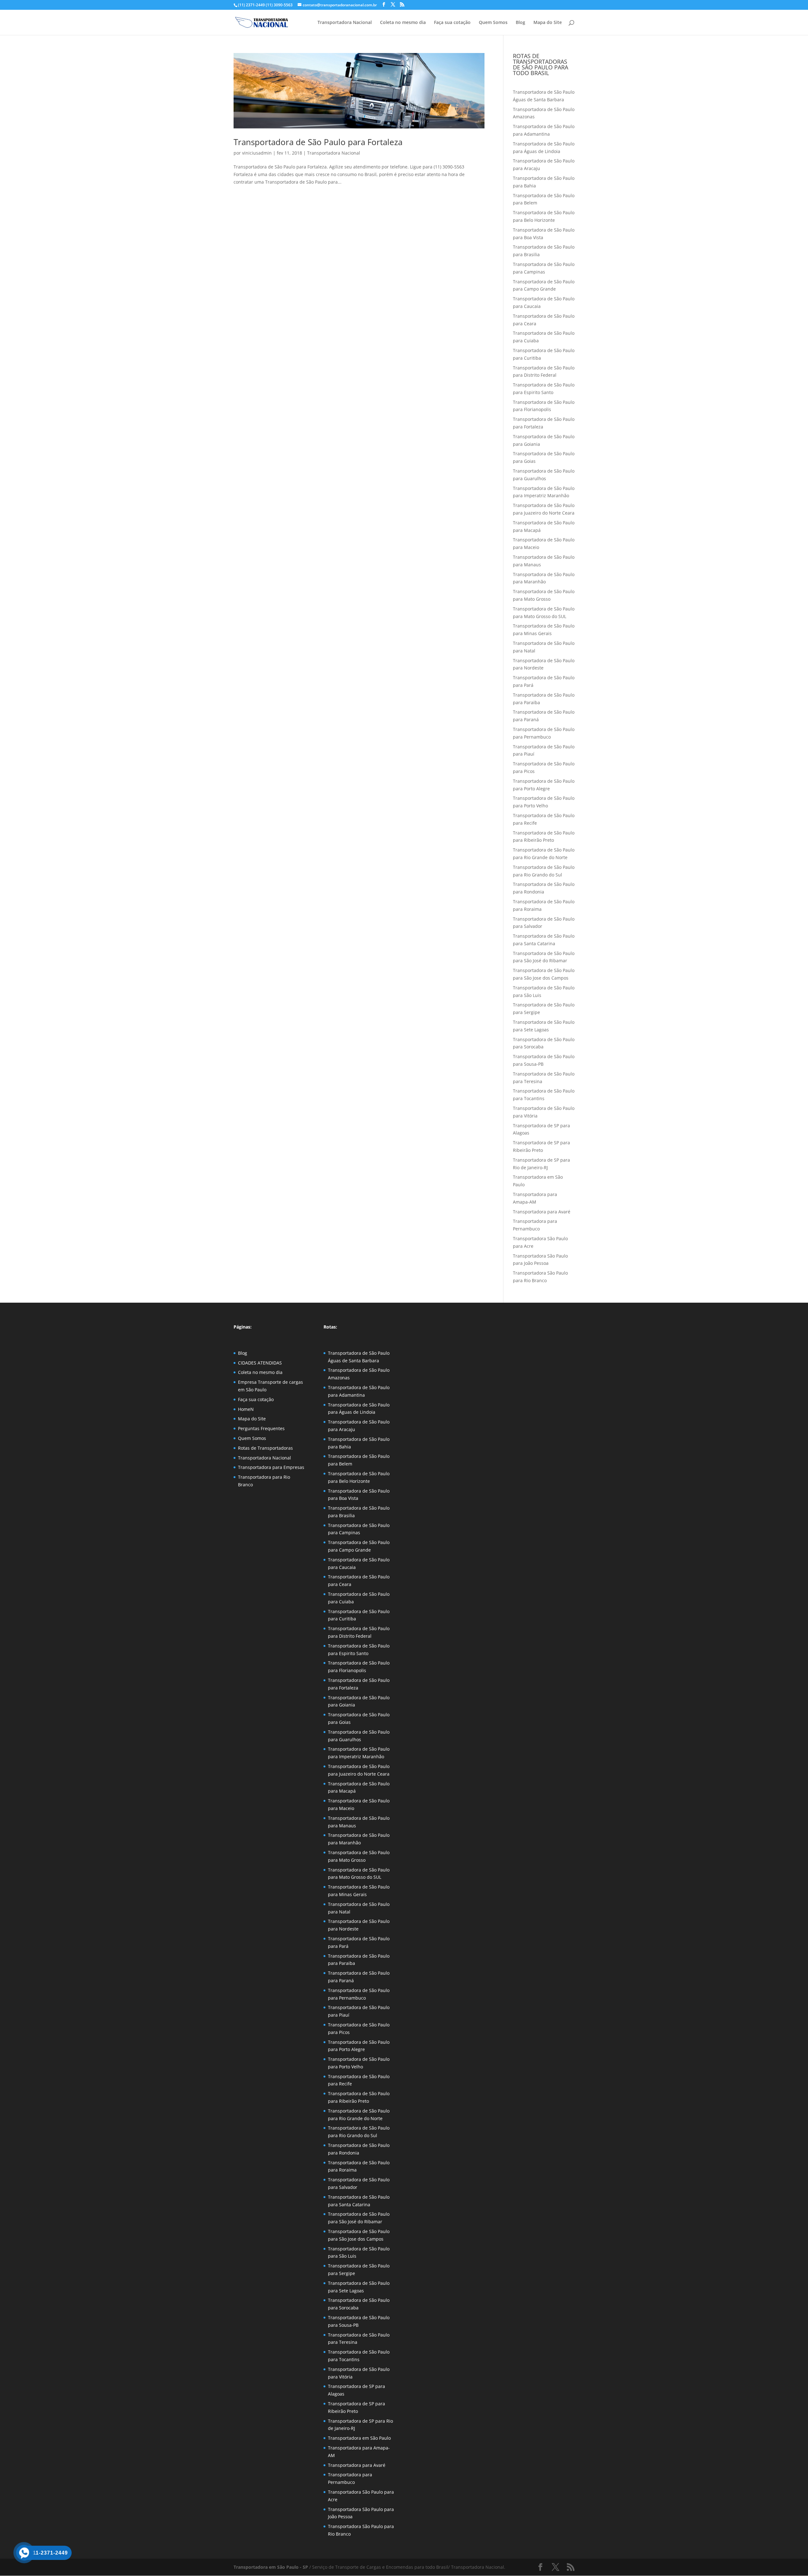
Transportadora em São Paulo (359, 2438)
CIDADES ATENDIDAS (260, 1363)
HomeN (246, 1409)
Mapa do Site (548, 23)
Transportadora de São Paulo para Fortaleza (318, 142)
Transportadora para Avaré (542, 1212)
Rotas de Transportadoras (265, 1448)
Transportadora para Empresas (271, 1467)
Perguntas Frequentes (261, 1428)
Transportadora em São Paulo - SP (271, 2567)
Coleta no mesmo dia (403, 23)
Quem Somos (493, 23)
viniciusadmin (257, 153)
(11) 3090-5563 (279, 5)
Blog (520, 23)
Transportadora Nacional (345, 23)
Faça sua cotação (452, 23)
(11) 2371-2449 (251, 5)
